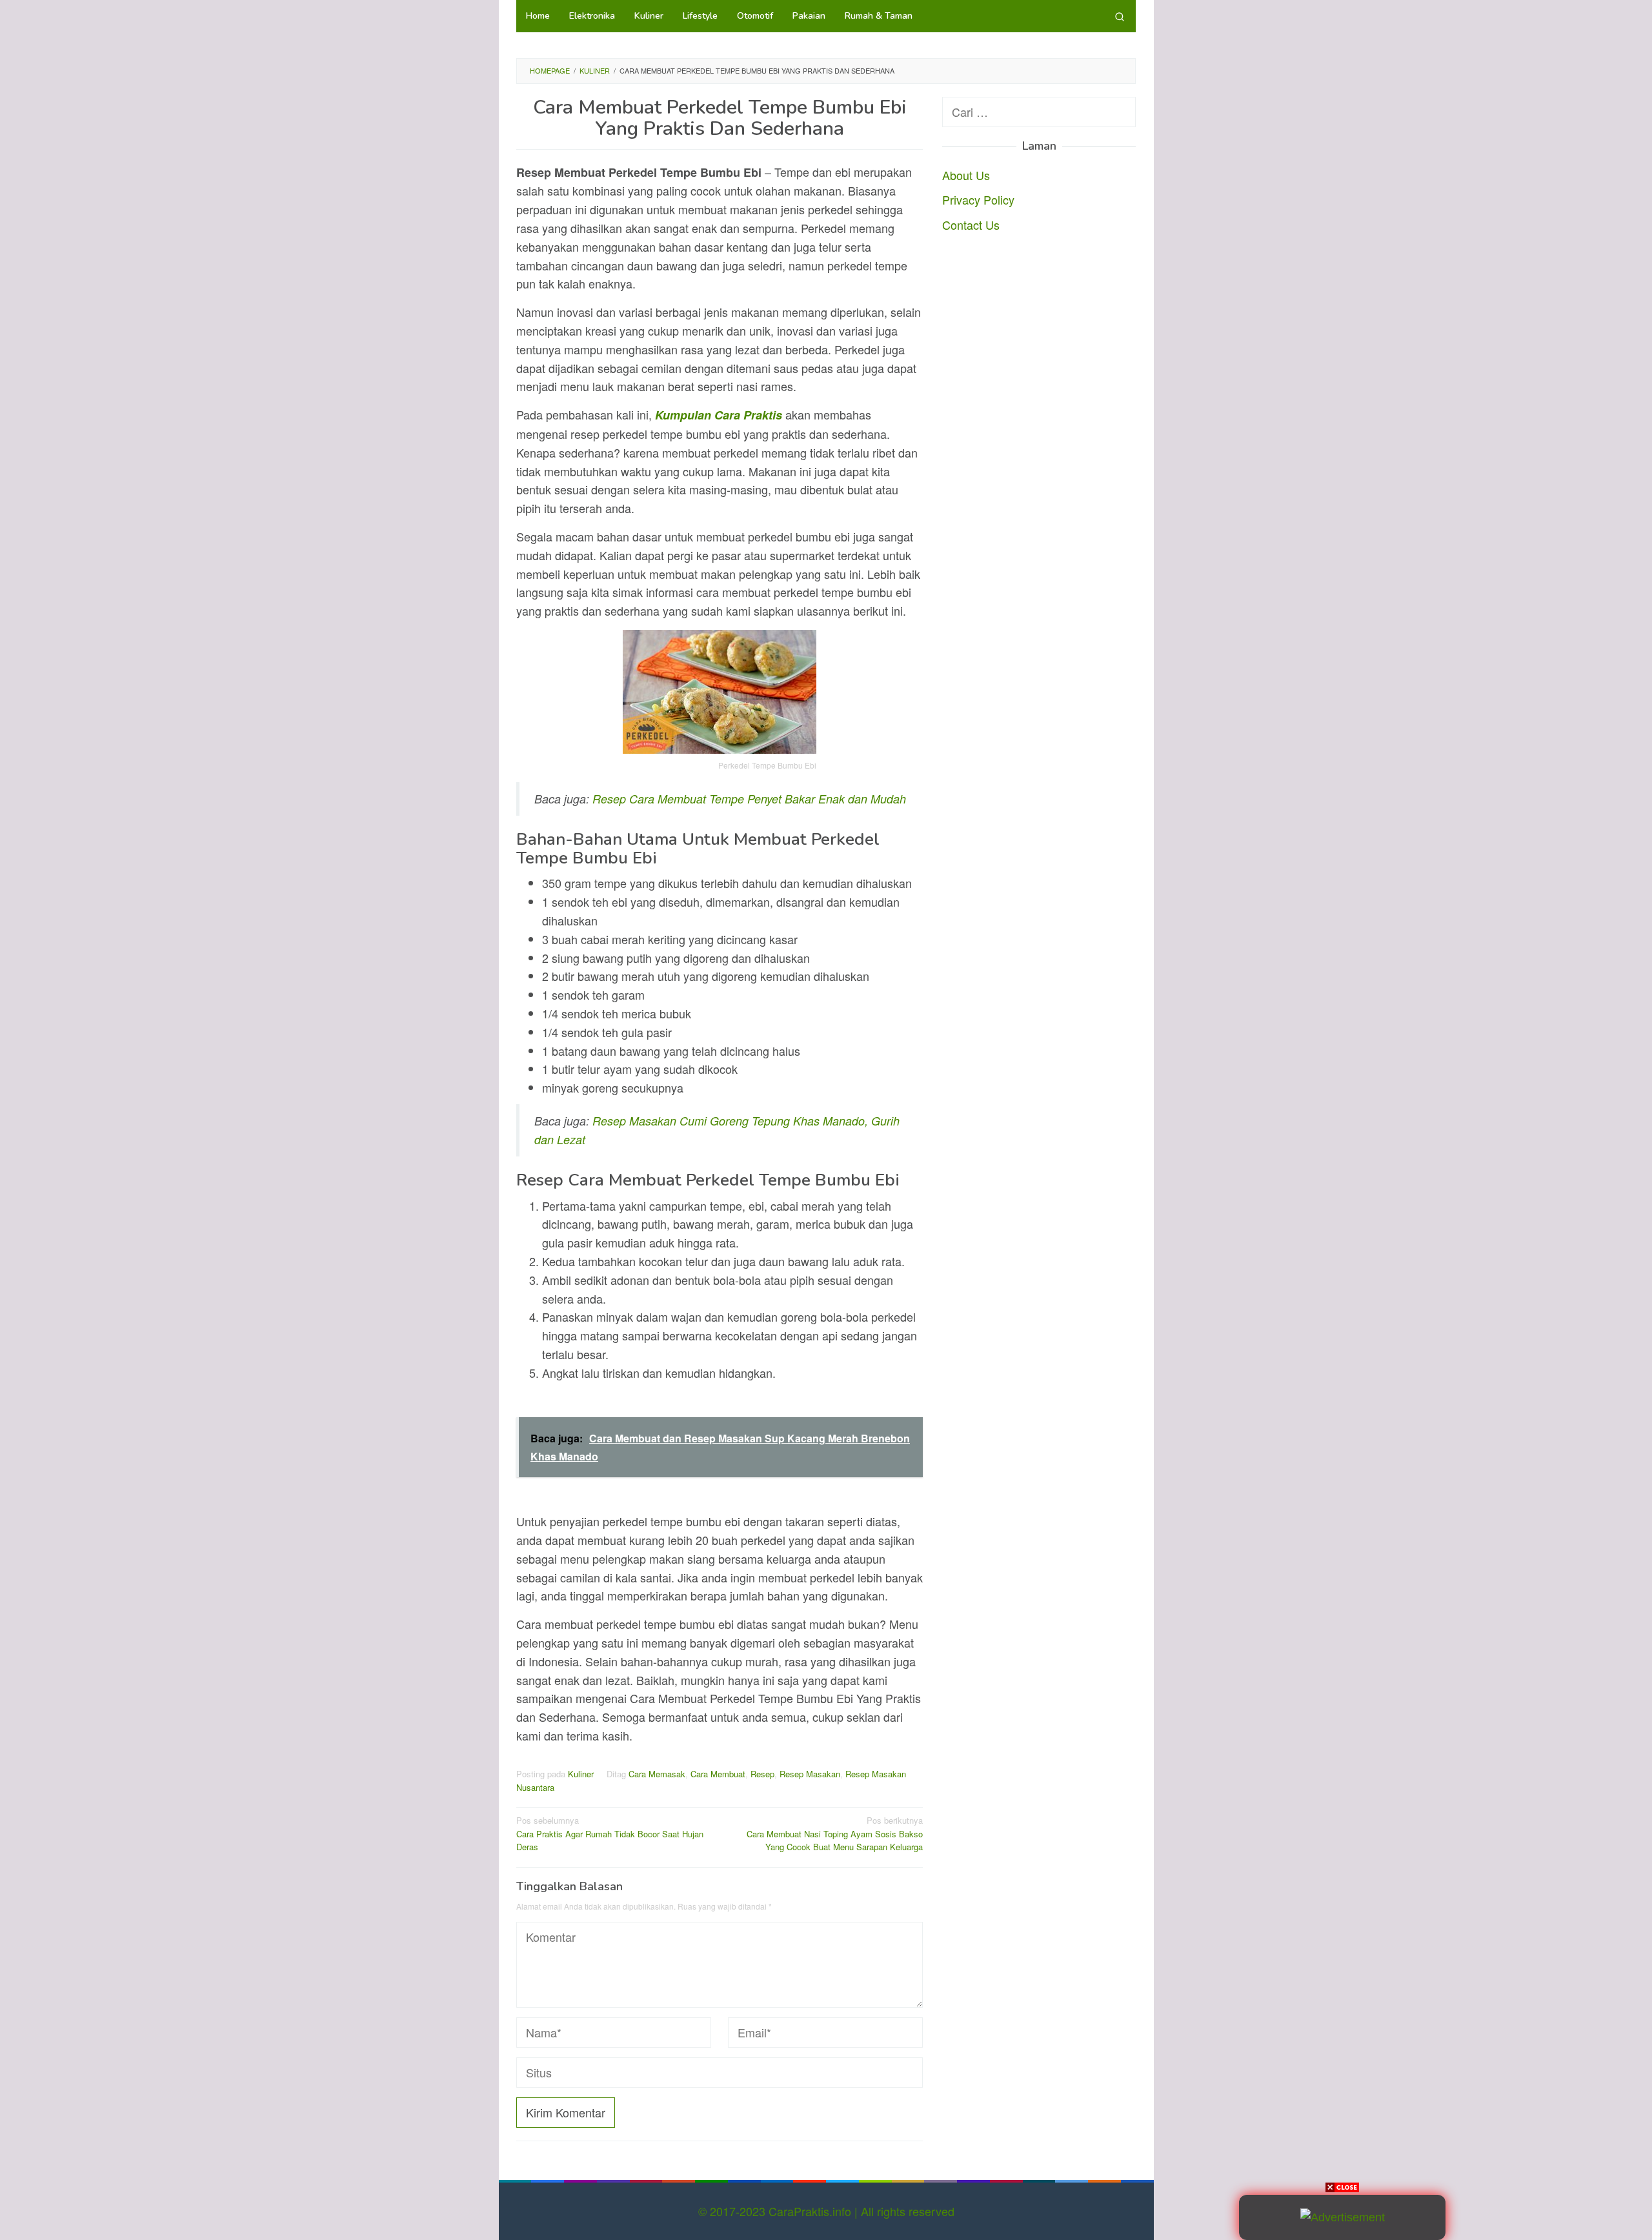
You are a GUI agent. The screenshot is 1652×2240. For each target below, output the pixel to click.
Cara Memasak (657, 1774)
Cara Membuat (718, 1774)
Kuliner (581, 1774)
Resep (762, 1774)
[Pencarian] (1120, 16)
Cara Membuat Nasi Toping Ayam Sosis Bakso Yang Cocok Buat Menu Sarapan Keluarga (835, 1834)
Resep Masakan (810, 1774)
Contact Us (971, 225)
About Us (966, 174)
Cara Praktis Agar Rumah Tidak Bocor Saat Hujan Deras (610, 1834)
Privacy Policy (978, 199)
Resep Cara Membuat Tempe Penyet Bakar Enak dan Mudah (749, 799)
